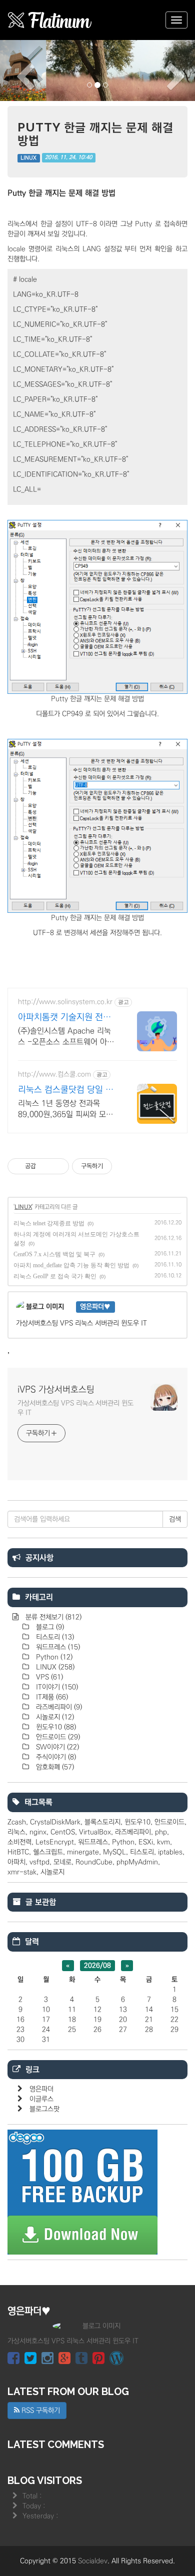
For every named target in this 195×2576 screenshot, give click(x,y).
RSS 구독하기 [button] (40, 2411)
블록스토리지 (102, 1822)
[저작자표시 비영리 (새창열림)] (121, 1166)
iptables (170, 1852)
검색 (175, 1519)
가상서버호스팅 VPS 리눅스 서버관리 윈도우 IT (75, 1408)
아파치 (16, 1862)
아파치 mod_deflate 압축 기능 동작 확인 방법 (71, 1265)
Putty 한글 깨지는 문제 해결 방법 (95, 134)
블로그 (49, 1627)
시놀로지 (54, 1717)
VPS (48, 1677)
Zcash (17, 1822)
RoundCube (94, 1862)
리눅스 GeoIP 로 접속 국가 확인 (55, 1276)
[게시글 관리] (58, 1166)
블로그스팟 (44, 2109)
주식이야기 (55, 1757)
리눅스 (16, 1832)
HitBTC (18, 1852)
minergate (83, 1852)
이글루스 (41, 2099)
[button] (15, 70)
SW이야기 (56, 1747)
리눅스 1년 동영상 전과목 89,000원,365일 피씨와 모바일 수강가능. (65, 1109)
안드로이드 (57, 1737)
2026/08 (97, 1966)
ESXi (146, 1842)
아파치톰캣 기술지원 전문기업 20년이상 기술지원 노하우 (67, 1018)
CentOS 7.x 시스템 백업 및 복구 (54, 1254)
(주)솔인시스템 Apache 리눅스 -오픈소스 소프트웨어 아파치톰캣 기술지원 (66, 1037)
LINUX (28, 158)
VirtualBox (95, 1832)
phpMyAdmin (137, 1862)
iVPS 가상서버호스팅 (56, 1390)
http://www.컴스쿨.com (54, 1074)
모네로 (62, 1862)
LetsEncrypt (55, 1842)
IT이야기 (56, 1687)
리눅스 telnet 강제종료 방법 (49, 1223)
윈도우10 (55, 1727)
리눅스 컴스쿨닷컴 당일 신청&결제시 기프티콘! (66, 1090)
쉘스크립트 (48, 1852)
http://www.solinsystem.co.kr (65, 1002)
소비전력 (19, 1842)
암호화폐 (54, 1767)
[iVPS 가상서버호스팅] (50, 20)
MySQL (114, 1852)
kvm (163, 1842)
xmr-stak (22, 1872)
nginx (38, 1832)
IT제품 (51, 1697)
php (161, 1832)
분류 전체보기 (52, 1617)
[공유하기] (45, 1166)
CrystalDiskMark (55, 1822)
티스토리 (54, 1637)
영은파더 (41, 2089)
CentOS (63, 1832)
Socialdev (93, 2561)
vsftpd (39, 1862)
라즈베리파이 (58, 1707)
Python (53, 1657)
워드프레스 (57, 1647)
